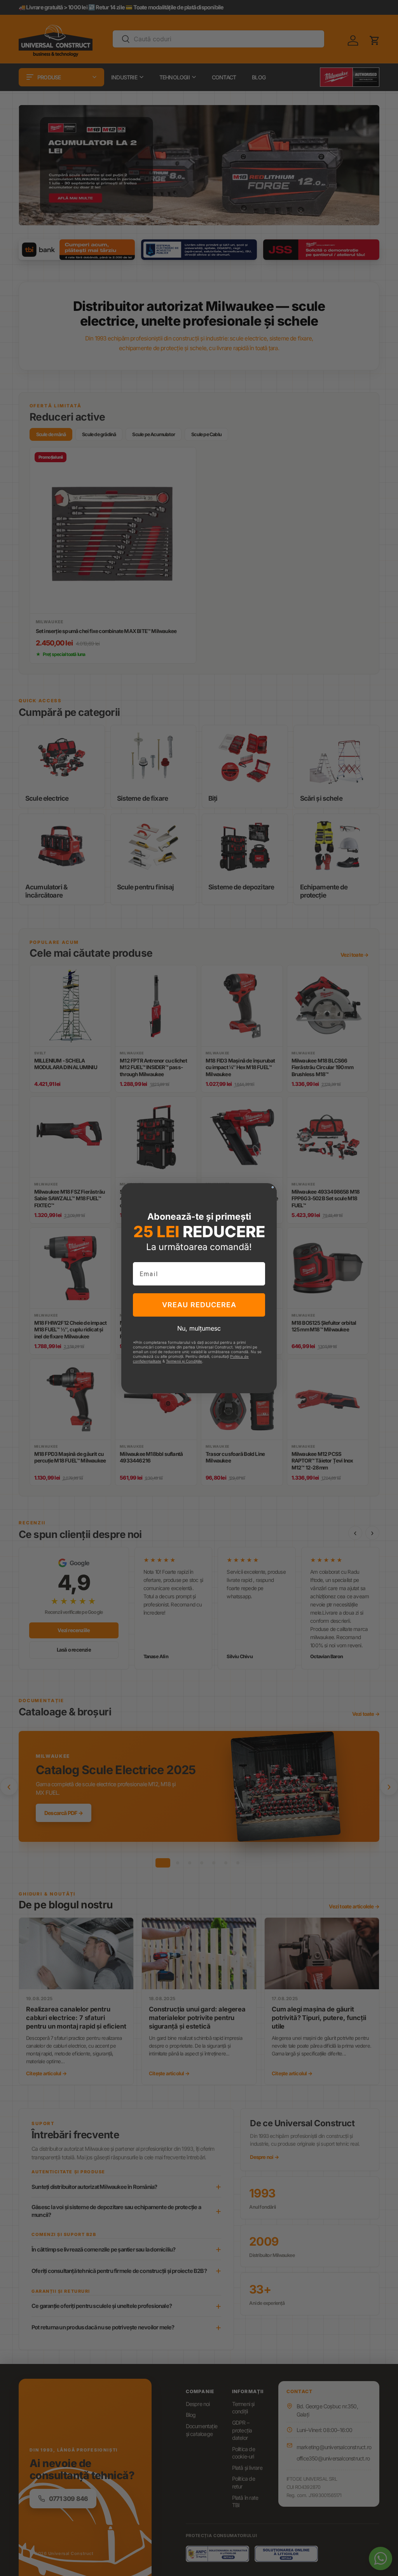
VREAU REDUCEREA (199, 1305)
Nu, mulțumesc (199, 1328)
